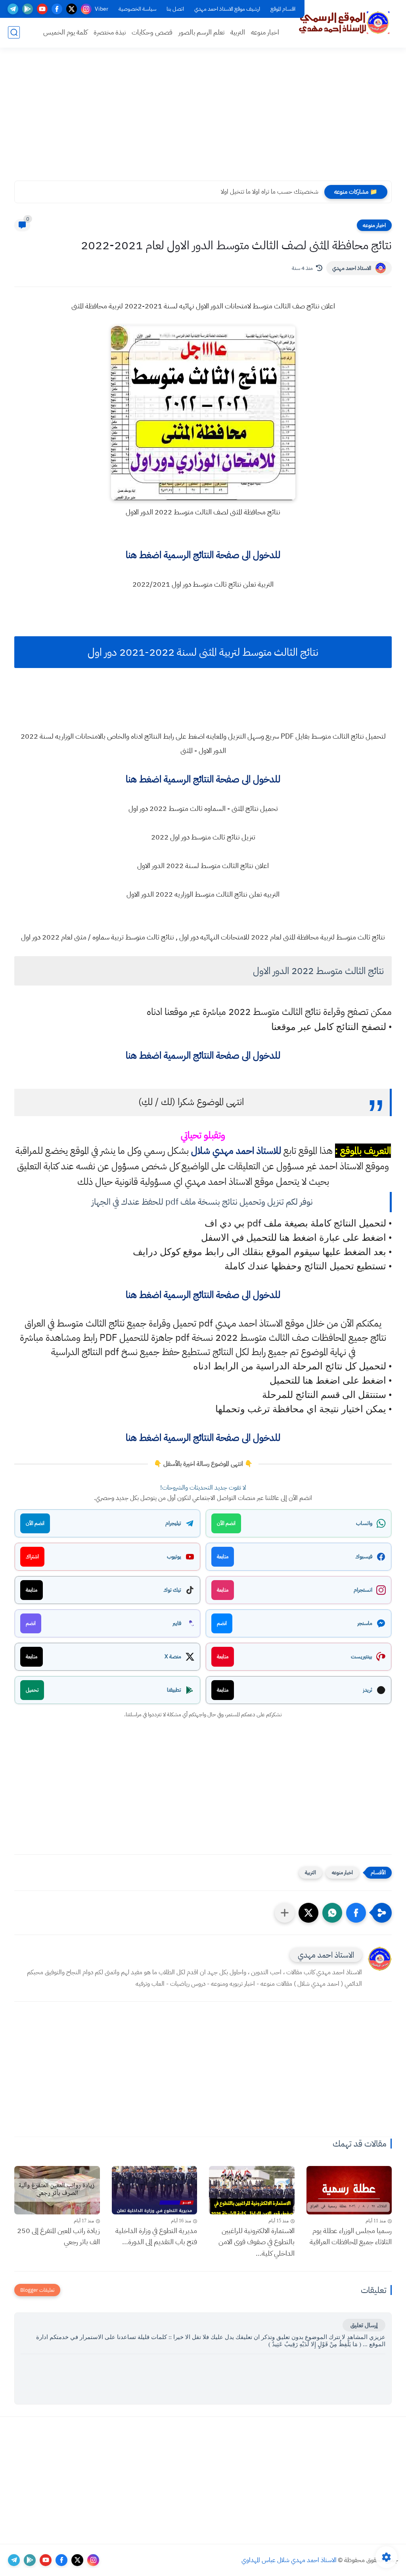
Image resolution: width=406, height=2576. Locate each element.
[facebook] (57, 9)
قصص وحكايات (152, 32)
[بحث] (14, 32)
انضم (222, 1623)
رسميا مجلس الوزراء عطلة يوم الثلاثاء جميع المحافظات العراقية (351, 2236)
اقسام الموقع (283, 9)
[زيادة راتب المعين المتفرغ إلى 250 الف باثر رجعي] (57, 2190)
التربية (238, 32)
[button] (356, 1913)
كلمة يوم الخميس (65, 32)
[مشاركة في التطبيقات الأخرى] (285, 1913)
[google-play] (28, 9)
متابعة (223, 1557)
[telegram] (13, 9)
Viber (101, 9)
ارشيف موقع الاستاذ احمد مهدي (227, 9)
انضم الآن (226, 1523)
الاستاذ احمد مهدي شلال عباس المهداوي (289, 2560)
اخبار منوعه (265, 32)
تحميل (32, 1690)
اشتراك (32, 1557)
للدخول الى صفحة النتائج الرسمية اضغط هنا (203, 555)
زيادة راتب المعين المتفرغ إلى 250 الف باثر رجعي (58, 2236)
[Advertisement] (203, 119)
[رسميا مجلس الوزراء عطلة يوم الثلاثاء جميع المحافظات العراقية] (349, 2190)
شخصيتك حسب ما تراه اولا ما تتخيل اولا (270, 192)
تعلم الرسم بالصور (201, 32)
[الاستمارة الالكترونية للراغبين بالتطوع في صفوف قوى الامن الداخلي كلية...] (252, 2190)
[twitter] (72, 9)
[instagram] (86, 9)
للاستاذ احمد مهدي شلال (236, 1151)
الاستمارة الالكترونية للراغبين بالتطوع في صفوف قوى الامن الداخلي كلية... (257, 2242)
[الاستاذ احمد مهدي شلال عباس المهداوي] (345, 23)
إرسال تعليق (364, 2325)
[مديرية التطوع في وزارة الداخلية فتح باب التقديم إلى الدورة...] (155, 2190)
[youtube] (42, 9)
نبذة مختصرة (110, 32)
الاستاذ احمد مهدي (352, 268)
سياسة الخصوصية (137, 9)
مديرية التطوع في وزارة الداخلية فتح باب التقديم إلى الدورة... (156, 2236)
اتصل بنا (175, 9)
